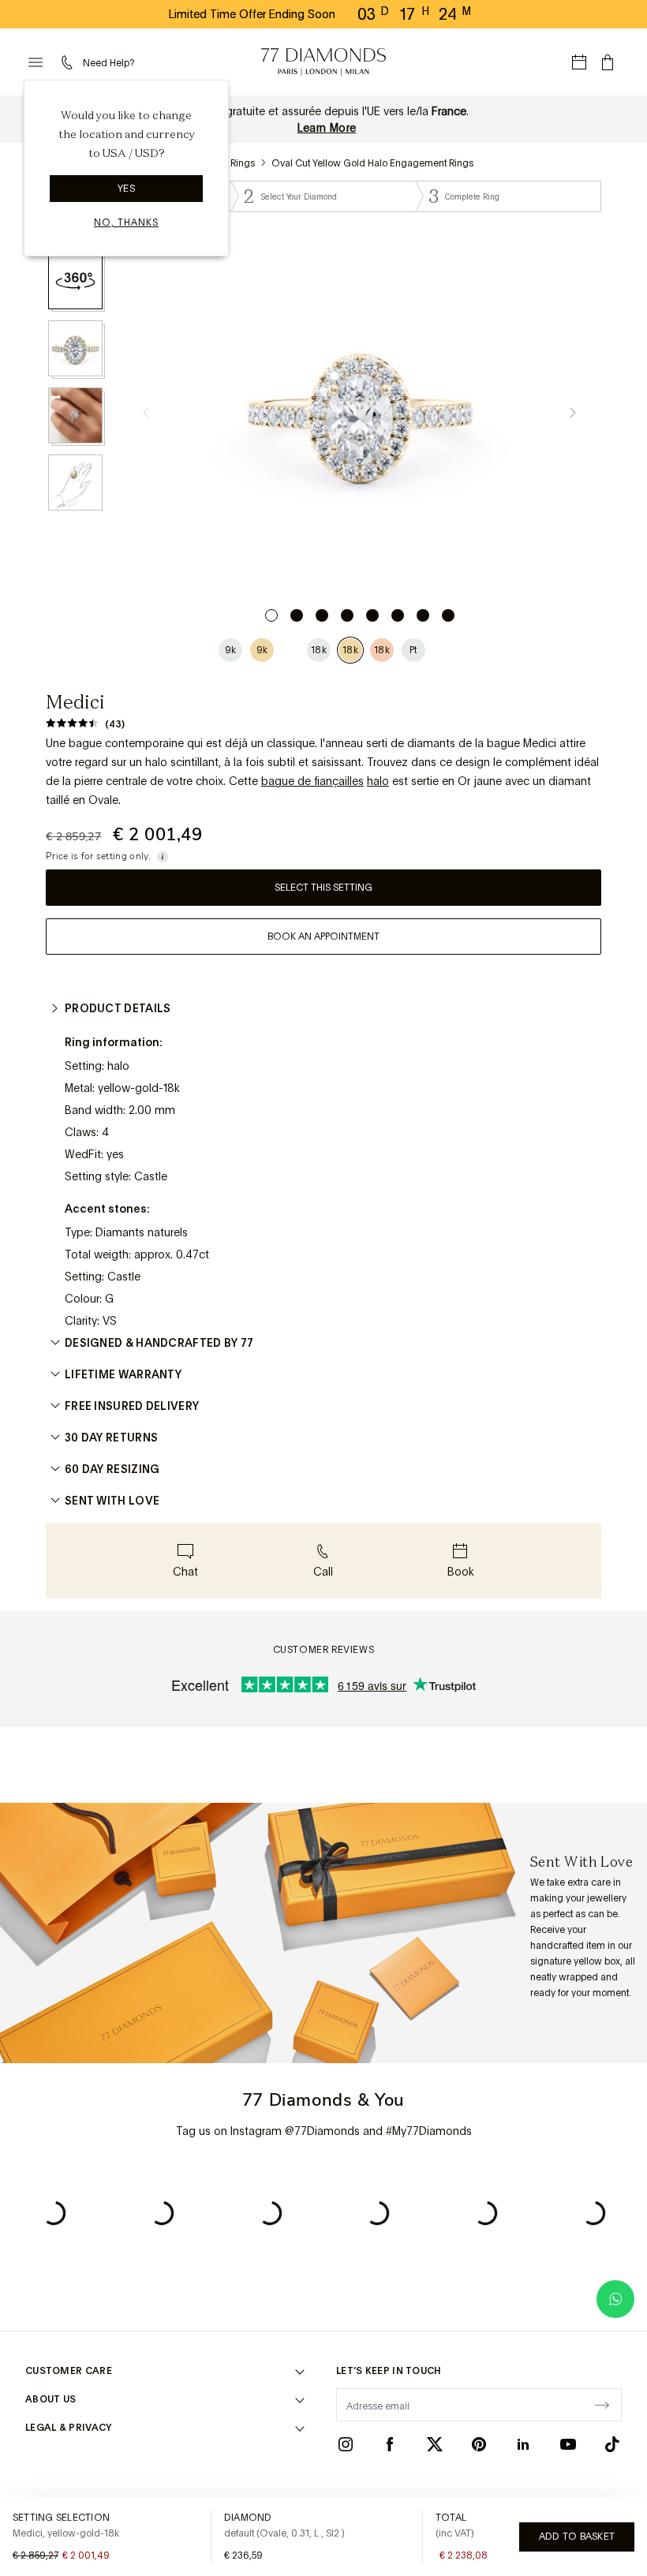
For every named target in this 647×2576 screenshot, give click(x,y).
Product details (118, 1008)
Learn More (327, 128)
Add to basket (577, 2537)
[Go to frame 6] (398, 615)
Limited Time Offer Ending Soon (252, 14)
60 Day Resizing (112, 1469)
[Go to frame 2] (297, 615)
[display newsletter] (602, 2404)
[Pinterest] (479, 2444)
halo (378, 781)
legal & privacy (69, 2428)
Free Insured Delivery (132, 1406)
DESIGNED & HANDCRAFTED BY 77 (159, 1343)
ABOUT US (50, 2399)
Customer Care (69, 2371)
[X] (435, 2444)
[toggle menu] (36, 62)
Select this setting (323, 888)
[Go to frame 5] (372, 615)
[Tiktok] (612, 2444)
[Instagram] (346, 2444)
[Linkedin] (523, 2444)
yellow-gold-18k (139, 1088)
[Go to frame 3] (322, 615)
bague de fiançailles (312, 781)
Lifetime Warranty (123, 1374)
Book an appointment (323, 937)
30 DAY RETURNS (111, 1438)
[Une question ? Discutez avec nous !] (615, 2299)
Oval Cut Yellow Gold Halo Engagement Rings (372, 163)
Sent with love (112, 1501)
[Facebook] (390, 2444)
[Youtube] (568, 2444)
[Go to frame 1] (271, 615)
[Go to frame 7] (423, 615)
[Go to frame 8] (448, 615)
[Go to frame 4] (347, 615)
